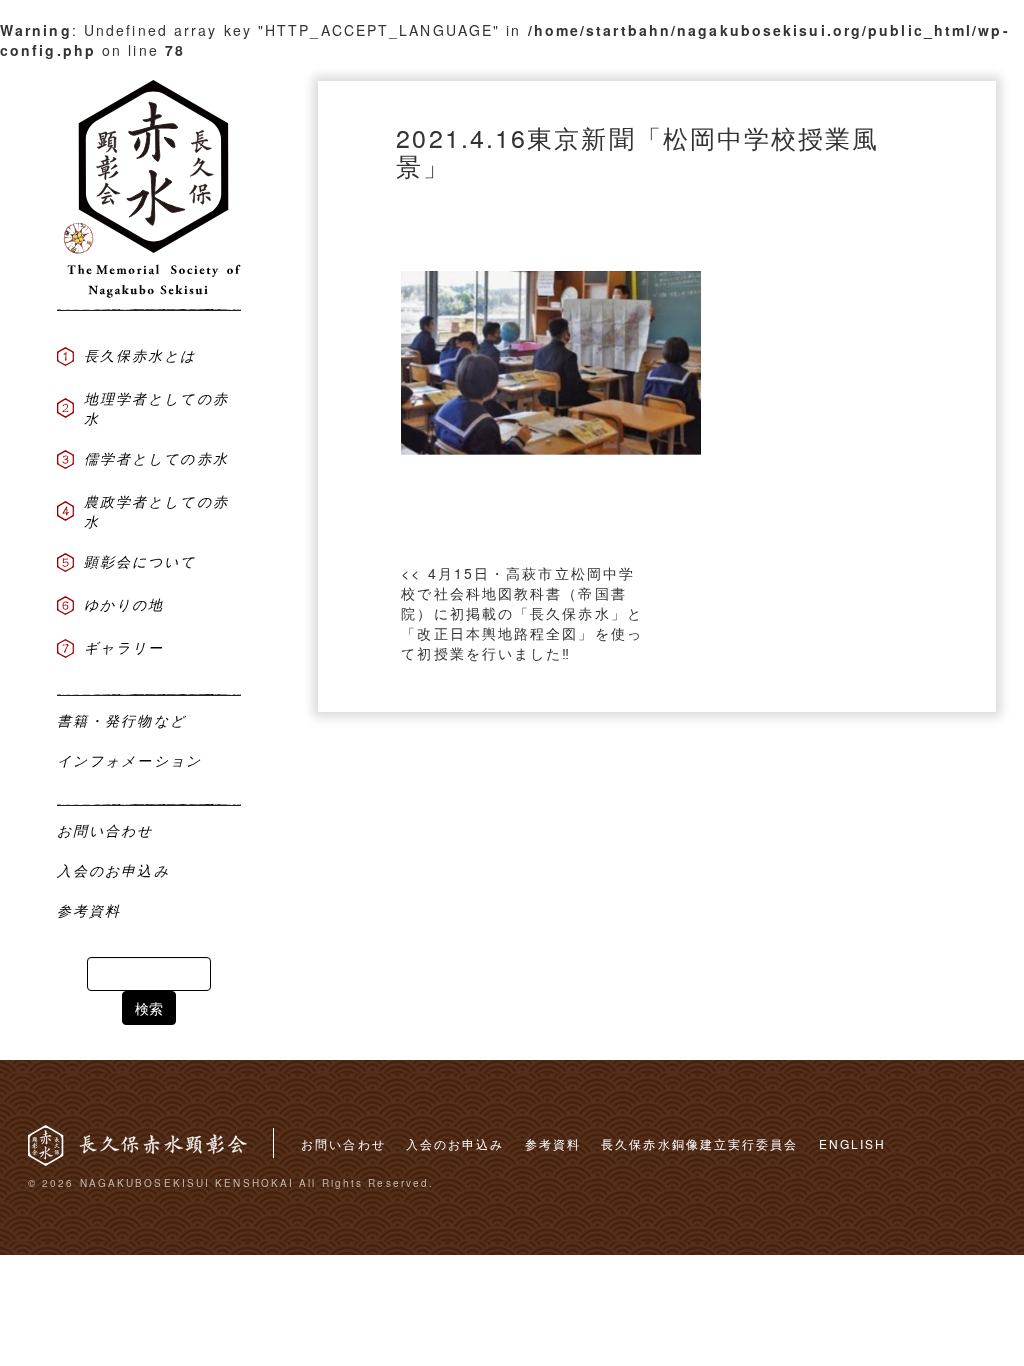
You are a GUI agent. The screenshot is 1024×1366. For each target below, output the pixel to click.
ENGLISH (853, 1143)
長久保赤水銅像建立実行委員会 (699, 1143)
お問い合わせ (343, 1143)
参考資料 (553, 1143)
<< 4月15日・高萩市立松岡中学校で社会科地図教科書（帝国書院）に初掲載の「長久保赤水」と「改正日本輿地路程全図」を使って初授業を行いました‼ (522, 613)
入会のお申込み (455, 1143)
